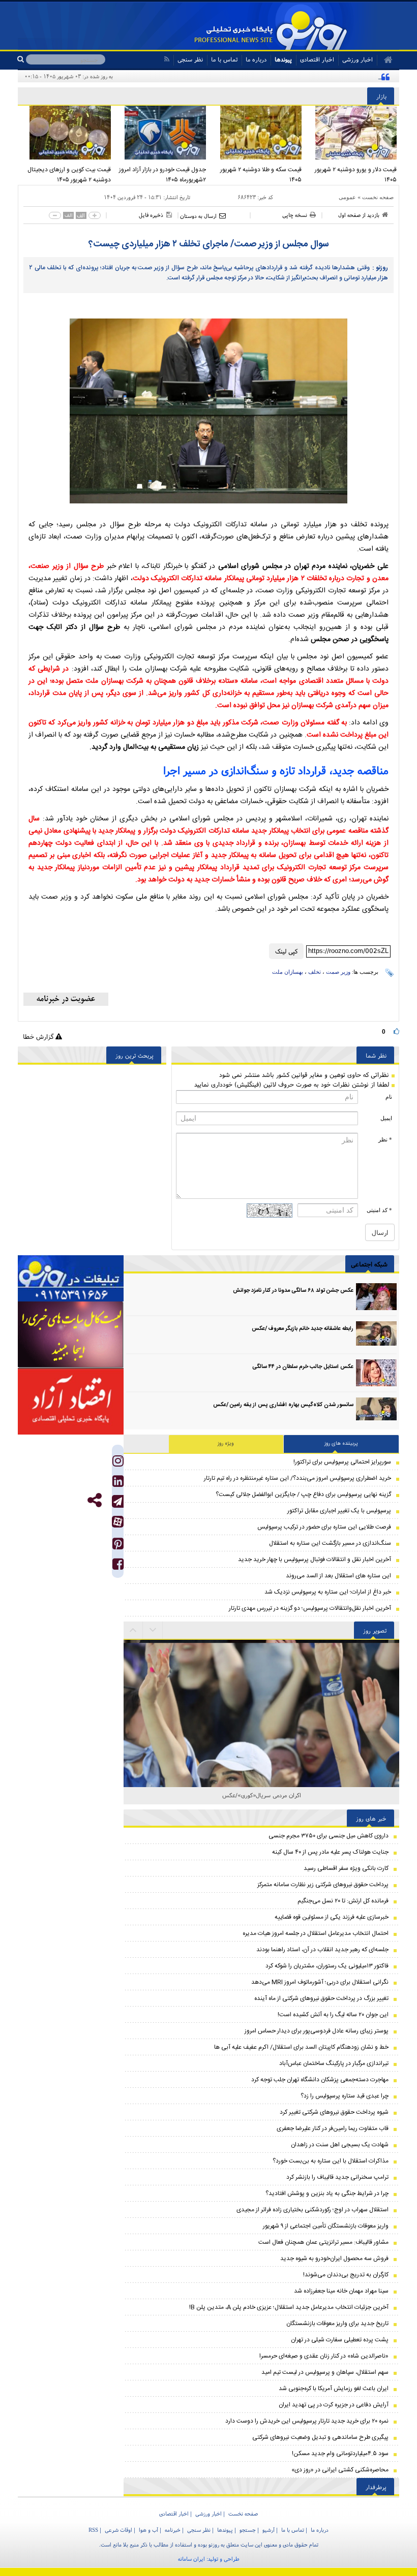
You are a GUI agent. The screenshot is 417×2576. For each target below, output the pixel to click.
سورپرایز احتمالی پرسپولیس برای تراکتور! (342, 1462)
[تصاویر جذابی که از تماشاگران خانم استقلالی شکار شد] (261, 1704)
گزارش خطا (39, 1037)
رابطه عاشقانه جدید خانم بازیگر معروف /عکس (303, 1329)
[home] (385, 60)
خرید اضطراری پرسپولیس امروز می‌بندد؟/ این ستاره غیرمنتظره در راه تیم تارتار (297, 1478)
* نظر (385, 1139)
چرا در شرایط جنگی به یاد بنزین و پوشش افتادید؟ (327, 2193)
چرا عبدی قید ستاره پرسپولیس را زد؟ (345, 2096)
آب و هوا (148, 2530)
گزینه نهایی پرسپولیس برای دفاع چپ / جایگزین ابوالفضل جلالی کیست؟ (303, 1494)
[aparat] (118, 1522)
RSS (93, 2530)
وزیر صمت (338, 972)
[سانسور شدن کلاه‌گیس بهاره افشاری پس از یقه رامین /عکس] (376, 1411)
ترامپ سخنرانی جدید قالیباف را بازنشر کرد (337, 2177)
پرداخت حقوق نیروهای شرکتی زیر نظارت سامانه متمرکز (323, 1885)
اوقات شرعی (118, 2530)
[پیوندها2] (71, 1335)
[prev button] (153, 1630)
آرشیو (269, 2530)
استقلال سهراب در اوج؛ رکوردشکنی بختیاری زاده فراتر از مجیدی (312, 2210)
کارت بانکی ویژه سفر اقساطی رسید (346, 1868)
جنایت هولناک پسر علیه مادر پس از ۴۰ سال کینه (330, 1852)
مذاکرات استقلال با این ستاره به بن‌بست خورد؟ (331, 2161)
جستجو (248, 2530)
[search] (22, 59)
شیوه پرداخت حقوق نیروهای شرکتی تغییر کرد (334, 2112)
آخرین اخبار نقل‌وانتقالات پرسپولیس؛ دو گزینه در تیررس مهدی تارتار (310, 1608)
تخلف (315, 972)
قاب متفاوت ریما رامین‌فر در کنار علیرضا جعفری (333, 2128)
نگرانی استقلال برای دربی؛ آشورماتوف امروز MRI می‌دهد (320, 1982)
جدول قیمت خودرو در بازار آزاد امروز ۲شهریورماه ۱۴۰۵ (162, 175)
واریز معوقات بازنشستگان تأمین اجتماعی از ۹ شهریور (326, 2226)
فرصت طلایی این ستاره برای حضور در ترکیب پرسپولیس (324, 1527)
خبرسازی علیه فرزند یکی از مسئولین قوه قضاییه (332, 1917)
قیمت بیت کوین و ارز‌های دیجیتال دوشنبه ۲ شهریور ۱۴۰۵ (69, 175)
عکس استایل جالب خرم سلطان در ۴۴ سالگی (303, 1367)
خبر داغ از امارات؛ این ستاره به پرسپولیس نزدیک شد (328, 1592)
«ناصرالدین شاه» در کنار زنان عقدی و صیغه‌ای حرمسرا (324, 2356)
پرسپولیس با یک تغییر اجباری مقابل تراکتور (339, 1511)
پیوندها (283, 59)
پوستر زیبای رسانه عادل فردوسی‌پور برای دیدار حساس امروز (317, 2031)
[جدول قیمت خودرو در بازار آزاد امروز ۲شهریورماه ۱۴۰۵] (161, 133)
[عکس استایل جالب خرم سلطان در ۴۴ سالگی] (376, 1373)
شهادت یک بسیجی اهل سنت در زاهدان (340, 2145)
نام (389, 1097)
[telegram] (118, 1501)
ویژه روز (226, 1444)
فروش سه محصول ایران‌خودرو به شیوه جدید (334, 2259)
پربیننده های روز (341, 1444)
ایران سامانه (191, 2559)
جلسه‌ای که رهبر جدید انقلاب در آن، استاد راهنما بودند (322, 1950)
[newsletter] (66, 999)
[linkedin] (118, 1484)
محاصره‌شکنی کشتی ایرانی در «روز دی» (340, 2470)
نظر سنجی (190, 59)
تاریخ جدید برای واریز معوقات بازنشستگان (337, 2324)
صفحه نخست (378, 197)
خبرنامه (173, 2530)
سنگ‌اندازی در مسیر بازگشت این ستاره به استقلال (330, 1543)
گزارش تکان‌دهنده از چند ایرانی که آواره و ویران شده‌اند (311, 76)
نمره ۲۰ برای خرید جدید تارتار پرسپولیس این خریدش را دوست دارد (307, 2421)
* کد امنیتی (379, 1210)
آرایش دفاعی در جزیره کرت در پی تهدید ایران (334, 2405)
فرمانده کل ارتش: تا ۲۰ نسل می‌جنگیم (343, 1901)
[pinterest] (118, 1546)
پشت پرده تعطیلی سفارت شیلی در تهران (340, 2340)
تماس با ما (224, 59)
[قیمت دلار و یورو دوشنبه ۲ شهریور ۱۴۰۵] (352, 133)
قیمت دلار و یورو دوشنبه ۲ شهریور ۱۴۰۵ (356, 175)
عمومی (347, 197)
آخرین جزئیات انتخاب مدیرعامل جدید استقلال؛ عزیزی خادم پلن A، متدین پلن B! (289, 2307)
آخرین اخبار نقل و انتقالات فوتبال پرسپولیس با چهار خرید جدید (315, 1560)
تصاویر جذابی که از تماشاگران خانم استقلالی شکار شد (262, 1795)
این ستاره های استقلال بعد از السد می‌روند (338, 1576)
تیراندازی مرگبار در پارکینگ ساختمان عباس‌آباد (334, 2063)
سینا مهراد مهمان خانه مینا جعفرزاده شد (341, 2291)
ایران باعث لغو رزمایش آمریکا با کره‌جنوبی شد (334, 2389)
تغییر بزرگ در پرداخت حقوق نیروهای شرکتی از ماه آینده (321, 1998)
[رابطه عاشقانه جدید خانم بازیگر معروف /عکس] (376, 1335)
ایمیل (386, 1118)
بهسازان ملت (288, 972)
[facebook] (118, 1566)
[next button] (133, 1630)
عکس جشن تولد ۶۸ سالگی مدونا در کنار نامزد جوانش (293, 1291)
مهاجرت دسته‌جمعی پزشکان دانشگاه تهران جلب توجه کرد (320, 2080)
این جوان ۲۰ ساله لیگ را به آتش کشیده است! (333, 2015)
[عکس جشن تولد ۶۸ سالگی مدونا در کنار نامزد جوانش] (376, 1297)
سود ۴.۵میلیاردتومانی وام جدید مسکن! (340, 2454)
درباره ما (256, 59)
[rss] (167, 59)
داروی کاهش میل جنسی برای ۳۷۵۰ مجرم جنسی (329, 1836)
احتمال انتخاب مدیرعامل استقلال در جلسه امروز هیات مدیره (316, 1933)
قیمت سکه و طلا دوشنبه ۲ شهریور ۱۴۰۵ (261, 175)
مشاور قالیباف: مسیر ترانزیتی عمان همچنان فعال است (323, 2242)
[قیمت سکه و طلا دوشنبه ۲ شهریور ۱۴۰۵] (256, 133)
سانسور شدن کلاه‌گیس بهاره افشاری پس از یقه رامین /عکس (283, 1405)
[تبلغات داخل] (71, 1278)
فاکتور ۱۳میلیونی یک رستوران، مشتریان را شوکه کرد (327, 1966)
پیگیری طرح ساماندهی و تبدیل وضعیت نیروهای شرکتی (320, 2437)
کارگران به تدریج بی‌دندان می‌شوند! (346, 2275)
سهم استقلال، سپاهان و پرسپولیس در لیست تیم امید (325, 2372)
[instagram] (118, 1463)
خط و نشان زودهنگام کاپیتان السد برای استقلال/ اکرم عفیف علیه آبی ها (301, 2047)
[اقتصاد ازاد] (71, 1402)
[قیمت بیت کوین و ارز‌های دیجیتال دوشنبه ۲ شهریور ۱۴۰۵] (66, 133)
